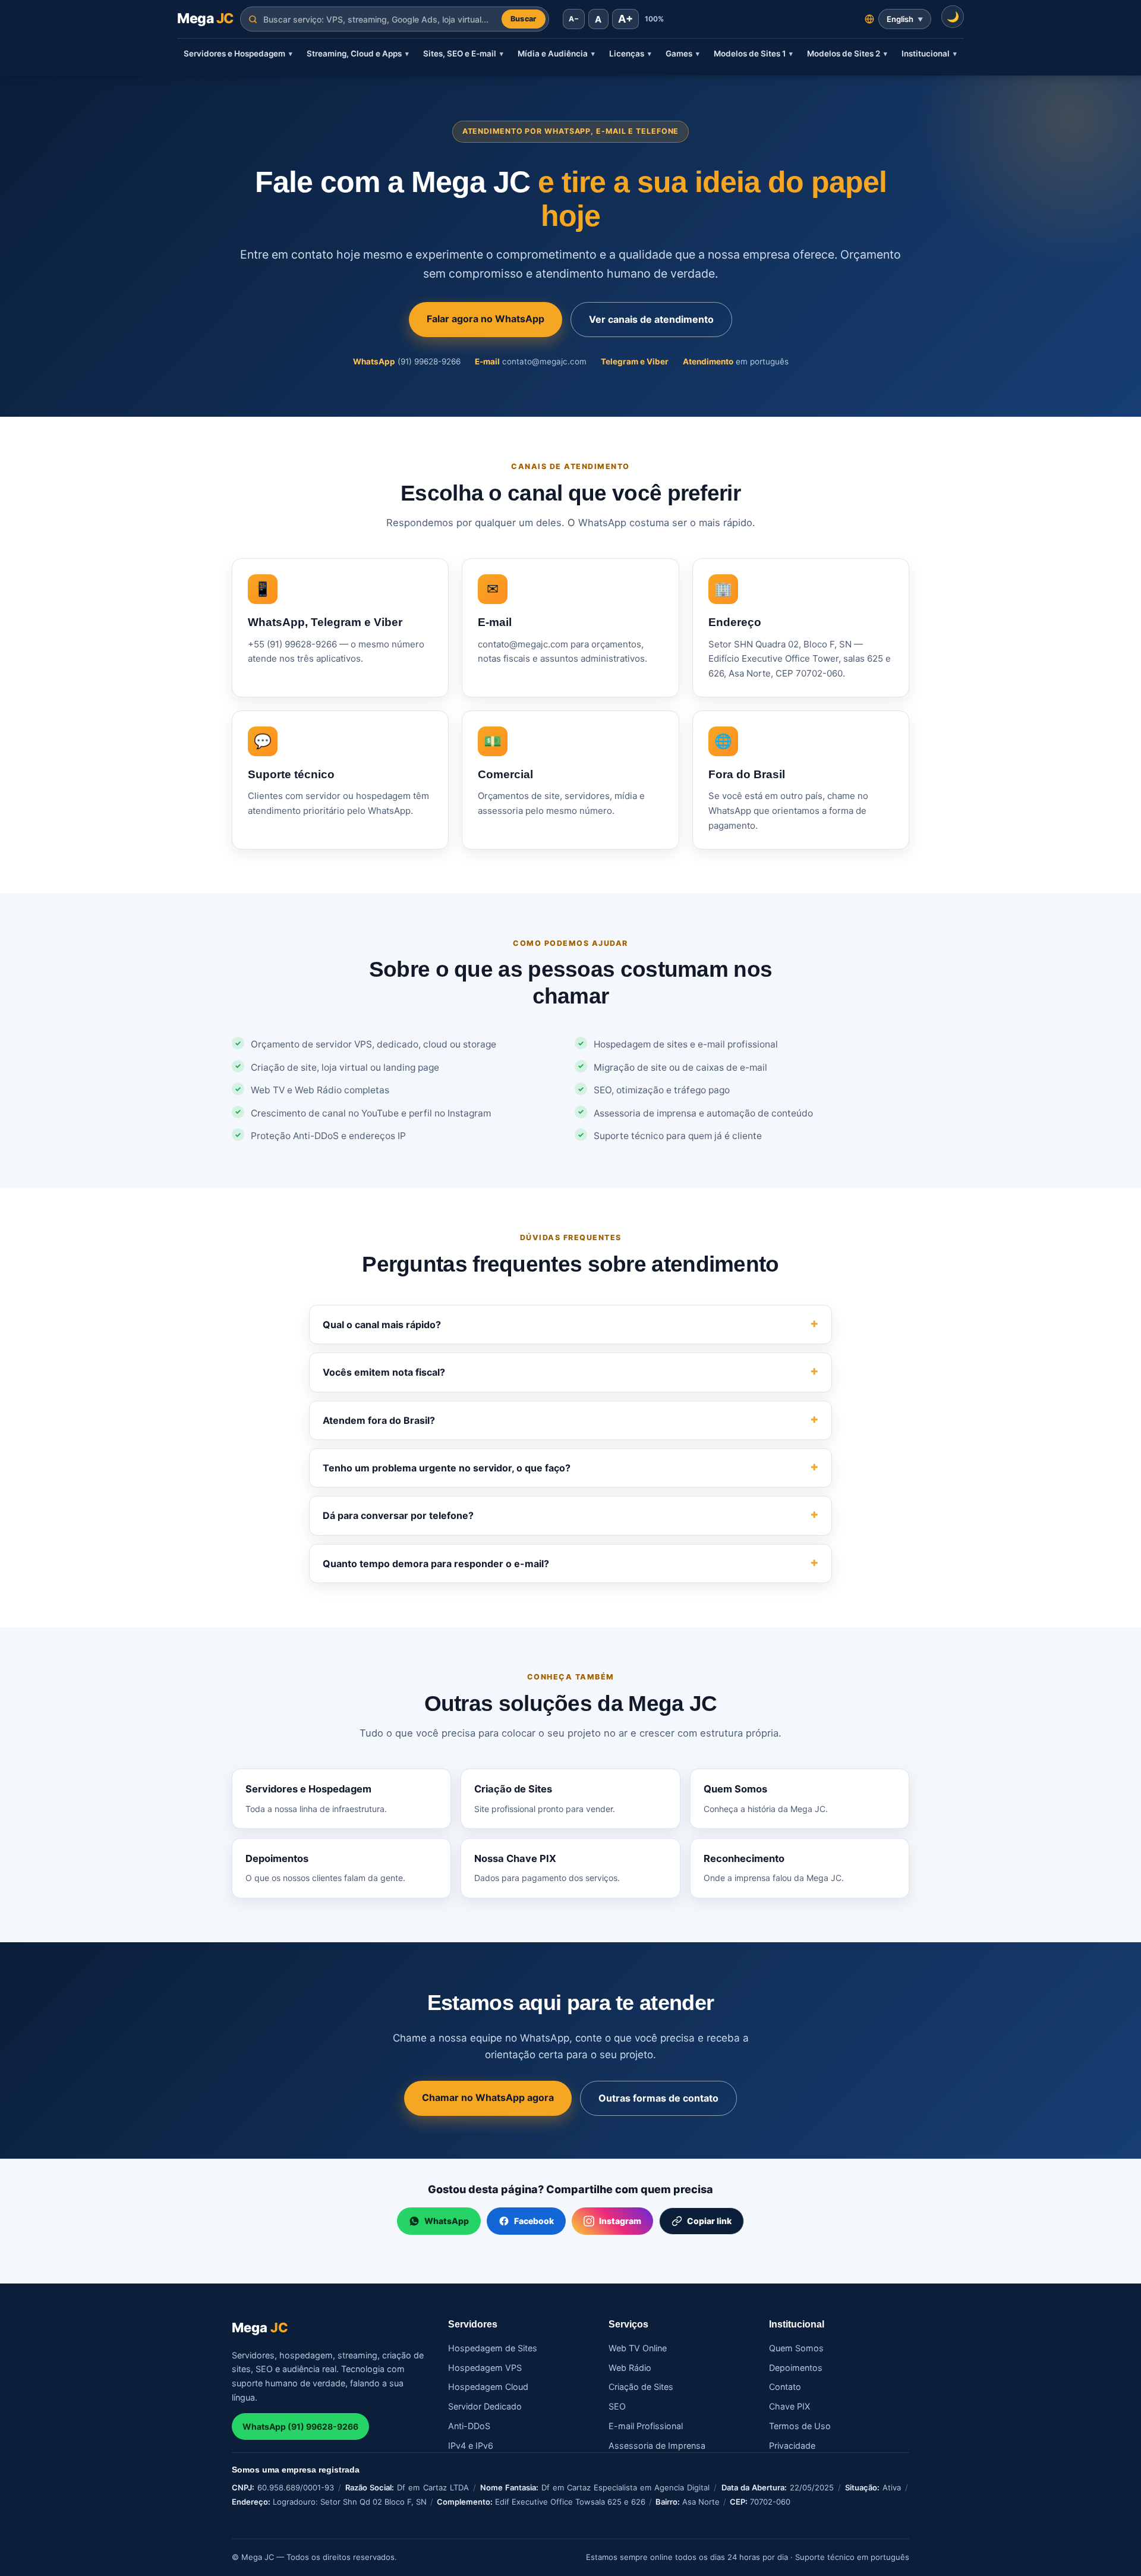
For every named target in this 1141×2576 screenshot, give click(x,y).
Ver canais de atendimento (651, 319)
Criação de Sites (641, 2387)
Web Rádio (630, 2368)
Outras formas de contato (658, 2098)
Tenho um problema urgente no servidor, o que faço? (447, 1468)
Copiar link (709, 2221)
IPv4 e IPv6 (471, 2446)
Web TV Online (638, 2348)
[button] (953, 17)
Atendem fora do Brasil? (379, 1420)
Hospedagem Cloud (488, 2387)
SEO (617, 2406)
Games (683, 54)
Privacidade (792, 2446)
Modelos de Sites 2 (847, 54)
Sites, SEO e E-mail (463, 54)
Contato (785, 2387)
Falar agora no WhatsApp (486, 319)
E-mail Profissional (646, 2426)
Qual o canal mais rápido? (382, 1325)
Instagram (620, 2221)
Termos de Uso (800, 2426)
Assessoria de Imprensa (657, 2446)
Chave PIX (789, 2406)
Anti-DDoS (469, 2426)
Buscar (524, 19)
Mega (205, 18)
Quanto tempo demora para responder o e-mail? (436, 1564)
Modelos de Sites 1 (753, 54)
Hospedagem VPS (485, 2368)
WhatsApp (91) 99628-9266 (300, 2426)
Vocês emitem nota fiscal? (384, 1372)
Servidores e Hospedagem (238, 54)
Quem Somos (796, 2348)
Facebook (534, 2221)
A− (574, 19)
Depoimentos (796, 2368)
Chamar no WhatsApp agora (488, 2097)
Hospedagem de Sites (493, 2348)
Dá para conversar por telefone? (398, 1515)
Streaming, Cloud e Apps (358, 54)
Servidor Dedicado (485, 2406)
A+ (625, 19)
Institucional (929, 54)
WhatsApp (447, 2221)
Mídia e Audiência (556, 54)
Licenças (630, 54)
